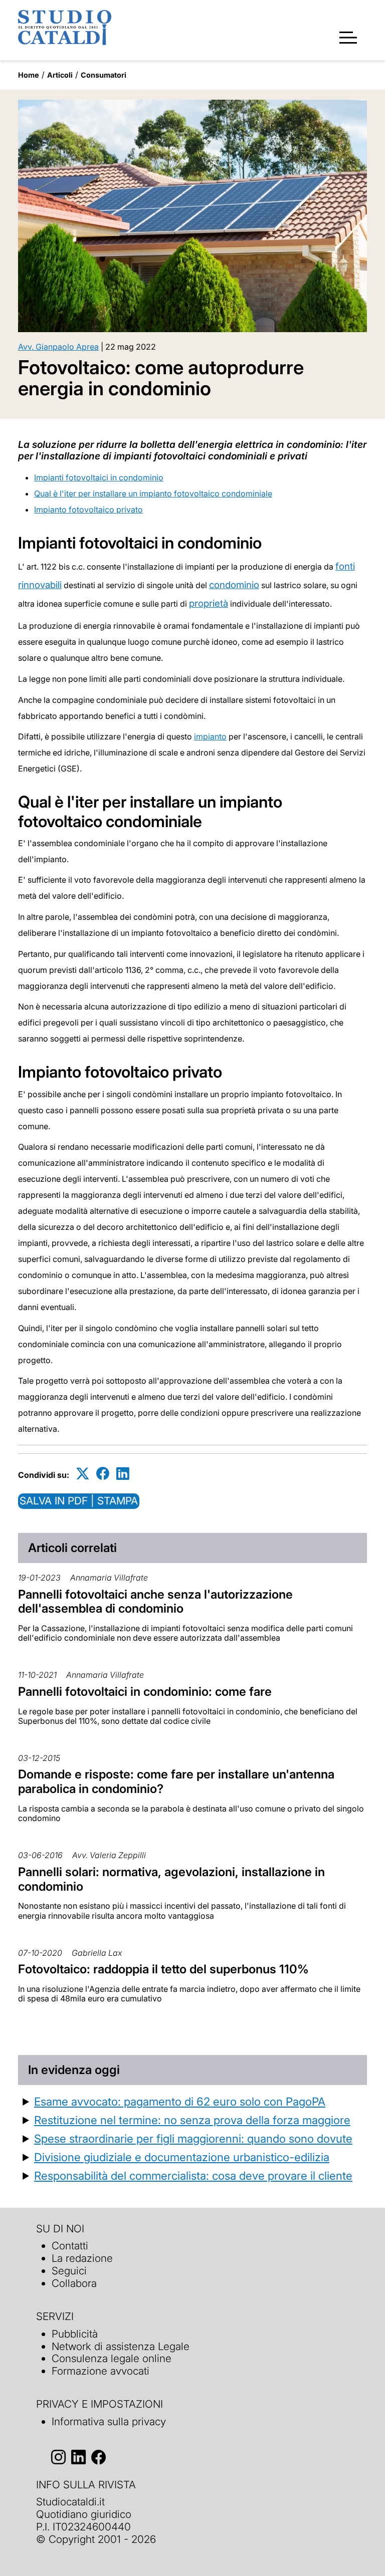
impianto (210, 736)
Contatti (70, 2246)
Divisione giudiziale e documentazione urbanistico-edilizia (182, 2157)
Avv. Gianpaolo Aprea (58, 347)
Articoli (60, 75)
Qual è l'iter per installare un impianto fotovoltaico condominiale (153, 493)
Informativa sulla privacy (109, 2421)
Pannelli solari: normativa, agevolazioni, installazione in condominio (171, 1879)
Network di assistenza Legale (121, 2346)
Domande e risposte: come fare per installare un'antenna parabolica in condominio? (176, 1781)
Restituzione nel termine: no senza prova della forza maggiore (192, 2120)
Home (29, 75)
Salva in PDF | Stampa (79, 1501)
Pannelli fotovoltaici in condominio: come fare (145, 1692)
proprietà (209, 603)
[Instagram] (58, 2457)
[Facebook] (103, 1473)
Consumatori (104, 75)
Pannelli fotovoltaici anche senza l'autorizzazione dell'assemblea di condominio (155, 1602)
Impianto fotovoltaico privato (88, 509)
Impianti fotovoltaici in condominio (99, 477)
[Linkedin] (123, 1473)
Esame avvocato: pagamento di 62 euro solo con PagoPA (180, 2101)
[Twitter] (83, 1473)
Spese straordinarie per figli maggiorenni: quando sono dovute (193, 2138)
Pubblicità (75, 2334)
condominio (234, 585)
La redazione (82, 2258)
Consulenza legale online (112, 2358)
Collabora (74, 2283)
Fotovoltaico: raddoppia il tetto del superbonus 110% (163, 1969)
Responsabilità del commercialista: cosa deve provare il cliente (193, 2175)
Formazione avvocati (101, 2371)
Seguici (69, 2271)
